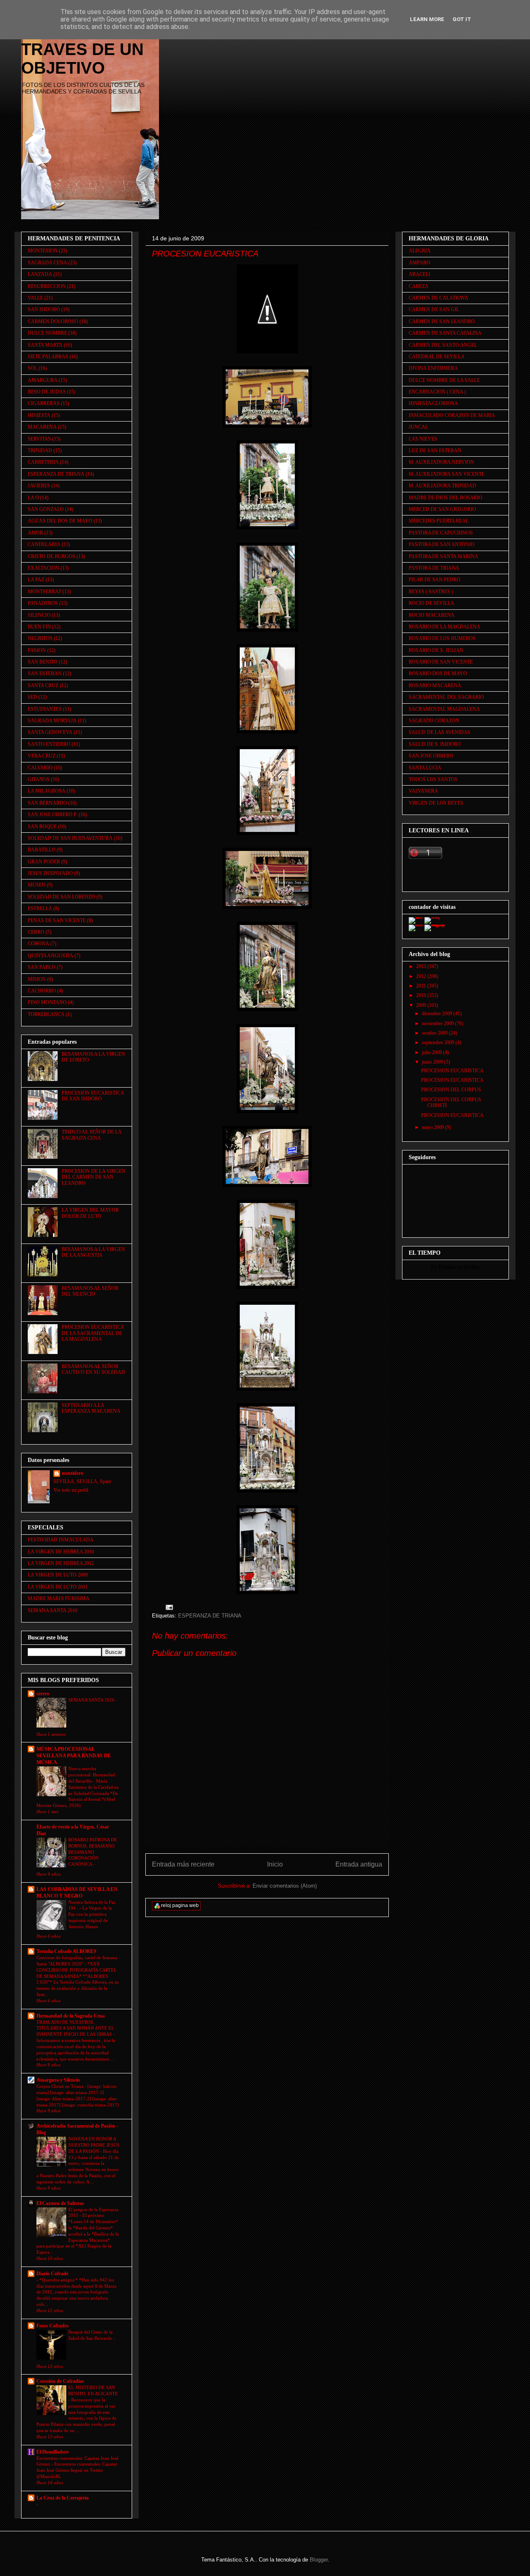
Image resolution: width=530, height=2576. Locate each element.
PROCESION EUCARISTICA (452, 1071)
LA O (33, 498)
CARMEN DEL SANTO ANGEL (443, 345)
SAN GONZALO (46, 509)
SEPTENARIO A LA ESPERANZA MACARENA (91, 1408)
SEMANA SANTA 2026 (92, 1700)
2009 (422, 1005)
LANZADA (40, 274)
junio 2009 (433, 1062)
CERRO (36, 932)
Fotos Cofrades (53, 2326)
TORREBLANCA (46, 1014)
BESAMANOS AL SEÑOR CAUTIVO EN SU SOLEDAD (93, 1369)
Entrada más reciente (183, 1864)
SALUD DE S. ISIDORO (435, 744)
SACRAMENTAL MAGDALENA (444, 709)
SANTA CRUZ (43, 685)
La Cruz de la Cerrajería (63, 2498)
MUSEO (37, 885)
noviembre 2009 (438, 1023)
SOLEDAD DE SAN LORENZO (61, 897)
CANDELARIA (44, 544)
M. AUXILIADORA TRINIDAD (442, 486)
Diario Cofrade (52, 2274)
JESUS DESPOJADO (50, 873)
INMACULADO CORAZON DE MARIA (452, 415)
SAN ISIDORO (44, 309)
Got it (462, 19)
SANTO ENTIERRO (49, 744)
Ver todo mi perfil (71, 1490)
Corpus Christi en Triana (60, 2086)
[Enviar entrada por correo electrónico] (169, 1607)
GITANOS (39, 779)
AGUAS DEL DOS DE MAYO (60, 521)
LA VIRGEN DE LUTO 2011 (58, 1587)
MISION (37, 979)
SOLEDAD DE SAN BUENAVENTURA (70, 838)
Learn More (427, 19)
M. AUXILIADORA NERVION (441, 462)
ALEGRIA (420, 251)
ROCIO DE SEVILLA (431, 603)
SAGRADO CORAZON (434, 721)
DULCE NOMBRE (47, 333)
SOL (33, 368)
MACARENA (42, 427)
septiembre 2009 (439, 1042)
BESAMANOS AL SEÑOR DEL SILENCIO (90, 1291)
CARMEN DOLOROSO (53, 321)
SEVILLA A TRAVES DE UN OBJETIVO (82, 49)
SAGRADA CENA (47, 263)
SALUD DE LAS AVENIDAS (440, 732)
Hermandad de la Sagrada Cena (71, 2016)
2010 (422, 995)
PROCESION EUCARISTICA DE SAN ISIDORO (93, 1096)
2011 (422, 986)
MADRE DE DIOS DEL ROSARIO (446, 498)
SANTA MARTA (45, 345)
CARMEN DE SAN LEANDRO (442, 321)
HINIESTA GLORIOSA (433, 403)
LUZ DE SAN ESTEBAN (435, 451)
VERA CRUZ (42, 756)
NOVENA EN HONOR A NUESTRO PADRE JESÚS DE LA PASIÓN (94, 2145)
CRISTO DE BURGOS (52, 556)
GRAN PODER (44, 862)
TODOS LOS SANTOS (433, 779)
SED (33, 697)
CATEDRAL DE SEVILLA (437, 357)
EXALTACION (43, 568)
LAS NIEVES (423, 439)
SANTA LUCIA (425, 768)
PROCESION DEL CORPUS (451, 1090)
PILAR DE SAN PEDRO (435, 580)
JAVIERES (39, 486)
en (460, 1267)
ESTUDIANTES (45, 709)
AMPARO (419, 263)
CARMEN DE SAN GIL (434, 309)
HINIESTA (39, 415)
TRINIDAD (40, 451)
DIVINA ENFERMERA (433, 368)
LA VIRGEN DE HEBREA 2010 (61, 1552)
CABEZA (419, 286)
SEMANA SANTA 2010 (53, 1610)
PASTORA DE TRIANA (434, 568)
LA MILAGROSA (47, 791)
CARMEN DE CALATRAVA (438, 298)
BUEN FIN (39, 627)
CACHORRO (42, 991)
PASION (37, 650)
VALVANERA (423, 791)
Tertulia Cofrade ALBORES (66, 1951)
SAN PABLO (42, 967)
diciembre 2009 (438, 1014)
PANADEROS (43, 603)
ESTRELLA (40, 908)
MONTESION (43, 251)
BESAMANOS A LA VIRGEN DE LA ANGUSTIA (93, 1252)
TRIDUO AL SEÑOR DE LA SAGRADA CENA (92, 1135)
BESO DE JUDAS (47, 392)
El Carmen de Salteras (60, 2203)
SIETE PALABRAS (48, 357)
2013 (422, 966)
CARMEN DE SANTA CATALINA (445, 333)
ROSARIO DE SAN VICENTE (441, 662)
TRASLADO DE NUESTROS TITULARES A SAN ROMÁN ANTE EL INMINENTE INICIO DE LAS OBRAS (75, 2028)
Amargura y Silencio (58, 2080)
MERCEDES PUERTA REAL (439, 521)
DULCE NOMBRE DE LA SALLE (444, 380)
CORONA (39, 944)
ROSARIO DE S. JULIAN (436, 650)
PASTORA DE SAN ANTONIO (442, 544)
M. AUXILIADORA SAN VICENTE (447, 474)
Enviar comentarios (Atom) (285, 1886)
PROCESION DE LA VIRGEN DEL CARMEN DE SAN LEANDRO (94, 1177)
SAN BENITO (43, 662)
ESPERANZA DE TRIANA (210, 1616)
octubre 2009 (435, 1033)
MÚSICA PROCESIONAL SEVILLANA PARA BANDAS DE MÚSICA (74, 1756)
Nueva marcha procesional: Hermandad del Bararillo (92, 1775)
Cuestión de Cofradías (60, 2381)
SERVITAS (39, 439)
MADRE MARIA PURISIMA (59, 1598)
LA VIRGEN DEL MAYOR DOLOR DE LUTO (90, 1213)
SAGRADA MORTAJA (52, 721)
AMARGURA (43, 380)
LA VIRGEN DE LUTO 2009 (58, 1575)
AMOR (35, 533)
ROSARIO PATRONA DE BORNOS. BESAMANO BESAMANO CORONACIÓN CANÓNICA (93, 1852)
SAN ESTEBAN (45, 673)
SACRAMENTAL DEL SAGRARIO (446, 697)
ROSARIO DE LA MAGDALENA (444, 627)
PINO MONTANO (47, 1002)
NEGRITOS (40, 638)
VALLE (35, 298)
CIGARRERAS (44, 403)
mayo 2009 (434, 1127)
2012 (422, 976)
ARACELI (419, 274)
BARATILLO (42, 850)
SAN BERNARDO (47, 803)
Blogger (319, 2560)
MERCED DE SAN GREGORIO (442, 509)
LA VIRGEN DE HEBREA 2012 (61, 1563)
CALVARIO (40, 768)
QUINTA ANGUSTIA (51, 956)
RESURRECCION (47, 286)
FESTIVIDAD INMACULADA (61, 1540)
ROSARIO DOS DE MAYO (438, 673)
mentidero (72, 1473)
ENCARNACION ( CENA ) (437, 392)
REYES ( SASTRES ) (431, 592)
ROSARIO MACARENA (435, 685)
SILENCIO (39, 615)
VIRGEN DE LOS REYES (436, 803)
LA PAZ (36, 580)
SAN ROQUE (42, 827)
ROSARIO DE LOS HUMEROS (442, 638)
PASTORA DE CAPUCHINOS (441, 533)
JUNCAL (418, 427)
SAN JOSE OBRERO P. (53, 815)
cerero (43, 1694)
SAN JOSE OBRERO (431, 756)
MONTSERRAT (45, 592)
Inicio (275, 1864)
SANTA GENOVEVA (50, 732)
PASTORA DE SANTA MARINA (443, 556)
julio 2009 (432, 1052)
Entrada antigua (359, 1864)
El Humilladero (53, 2452)
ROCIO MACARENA (432, 615)
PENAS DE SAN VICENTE (57, 920)
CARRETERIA (43, 462)
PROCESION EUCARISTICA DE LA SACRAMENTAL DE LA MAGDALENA (93, 1333)
